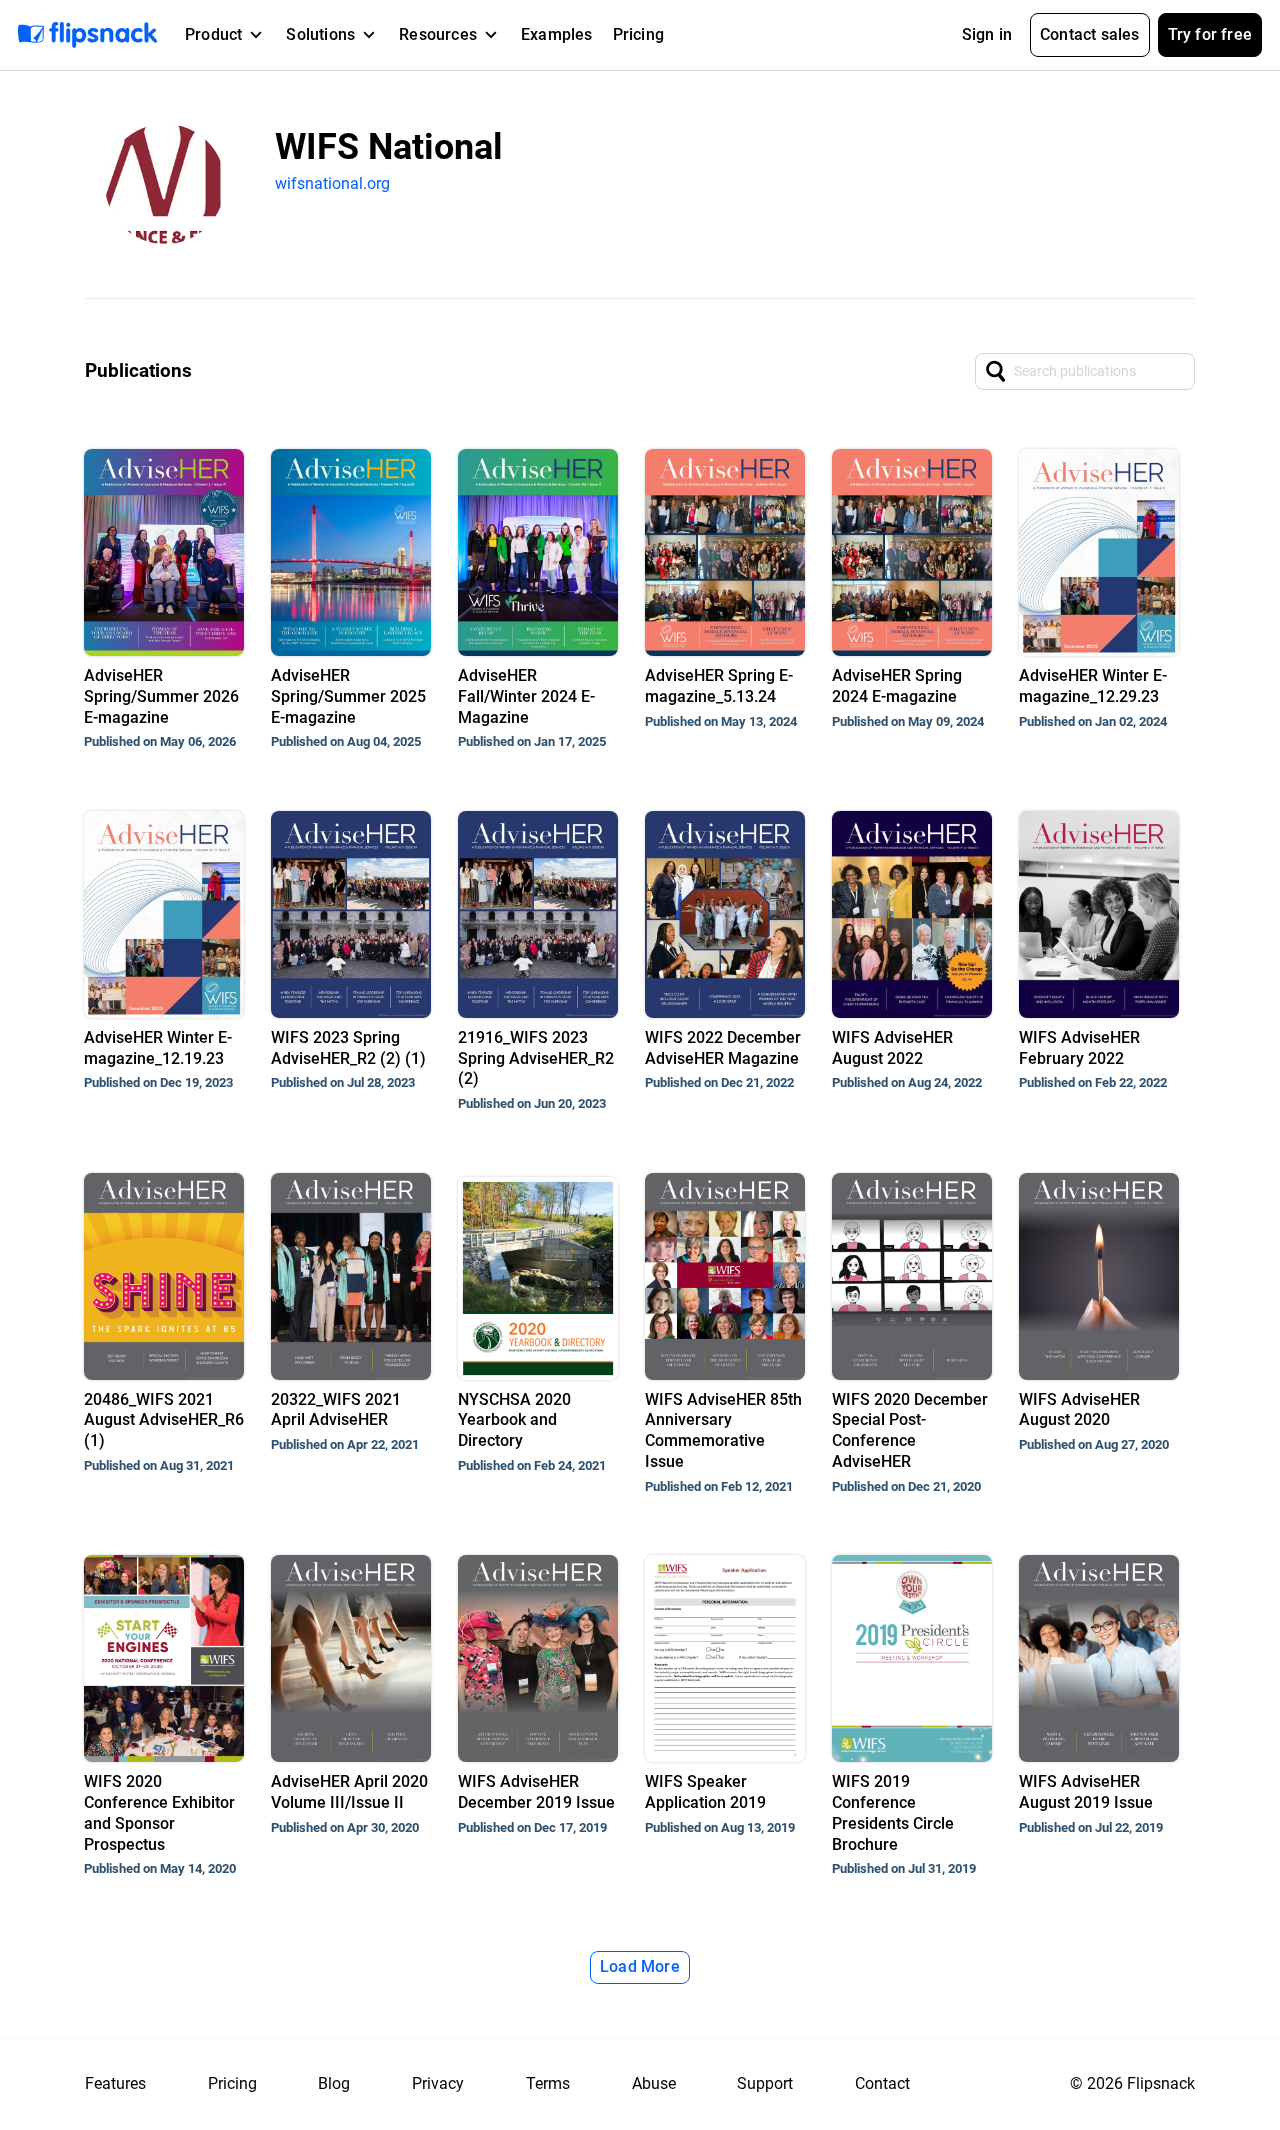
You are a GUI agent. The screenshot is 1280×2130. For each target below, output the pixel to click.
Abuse (654, 2083)
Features (115, 2083)
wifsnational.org (332, 183)
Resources (438, 34)
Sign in (987, 34)
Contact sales (1090, 34)
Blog (334, 2083)
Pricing (638, 34)
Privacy (438, 2083)
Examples (557, 34)
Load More (640, 1966)
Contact (882, 2083)
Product (213, 34)
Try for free (1210, 34)
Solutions (320, 34)
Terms (548, 2083)
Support (765, 2083)
